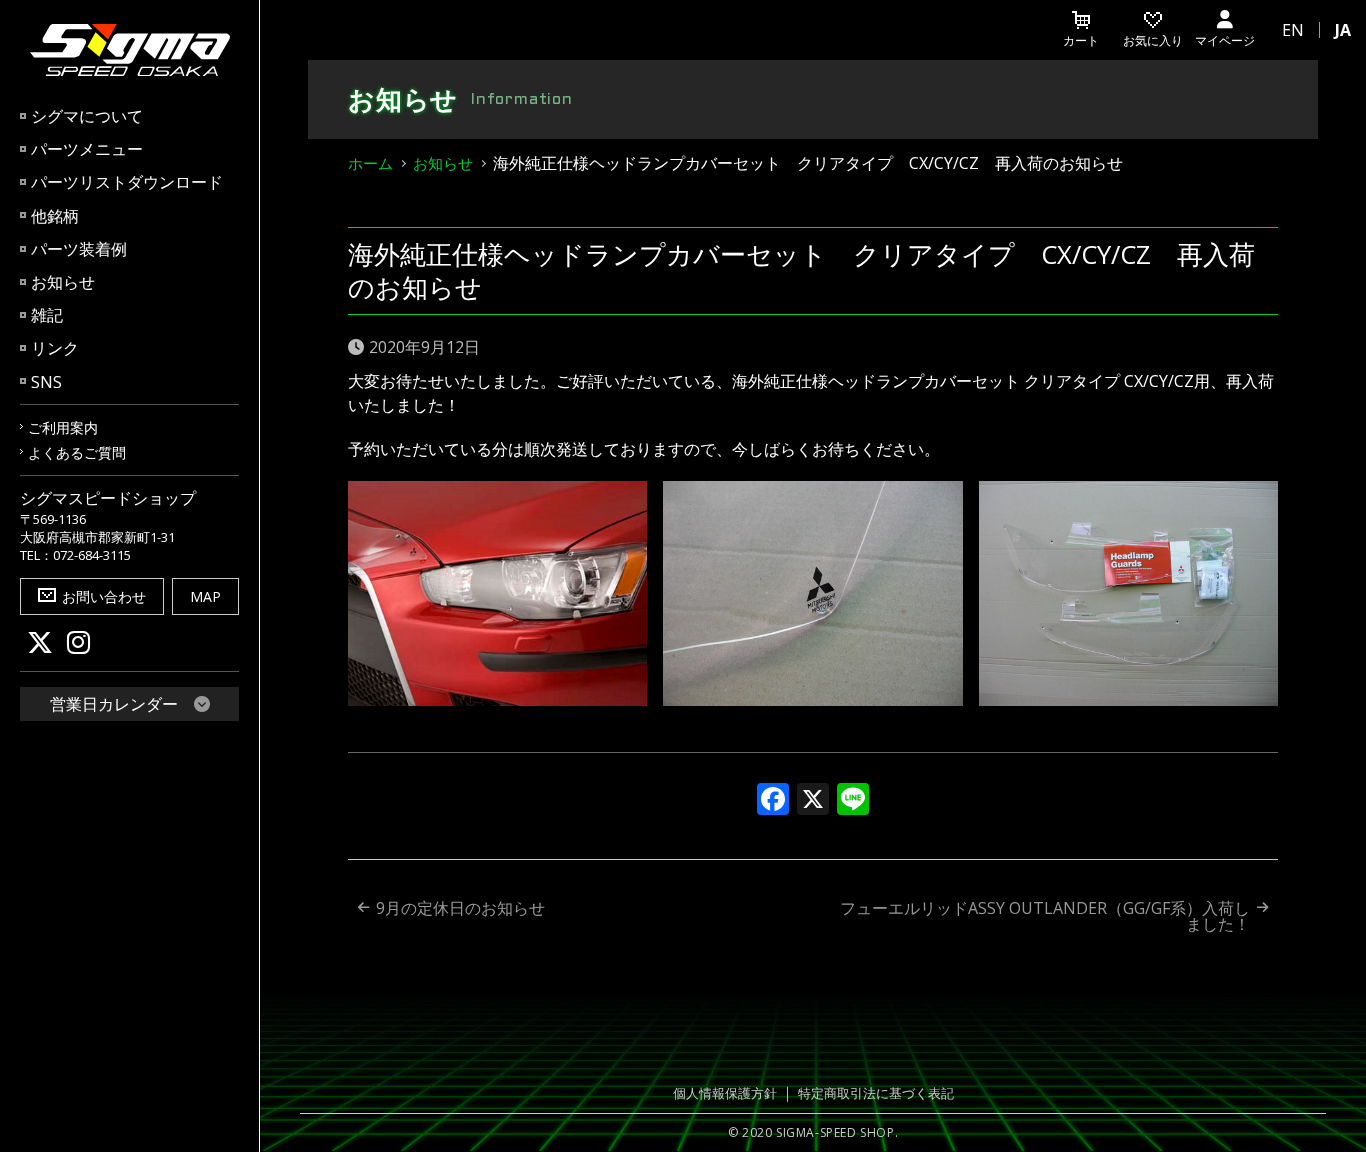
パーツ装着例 (79, 249)
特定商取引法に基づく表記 (876, 1093)
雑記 (47, 315)
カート (1081, 40)
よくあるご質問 (77, 452)
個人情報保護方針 (725, 1093)
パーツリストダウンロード (127, 182)
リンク (55, 348)
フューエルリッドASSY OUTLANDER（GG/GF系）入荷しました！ (1045, 916)
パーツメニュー (87, 149)
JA (1343, 30)
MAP (205, 596)
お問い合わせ (104, 596)
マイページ (1225, 40)
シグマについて (87, 116)
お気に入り (1153, 40)
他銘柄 (55, 216)
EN (1293, 30)
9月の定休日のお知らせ (460, 908)
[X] (813, 801)
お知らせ (63, 282)
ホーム (370, 163)
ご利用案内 (63, 427)
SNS (46, 382)
